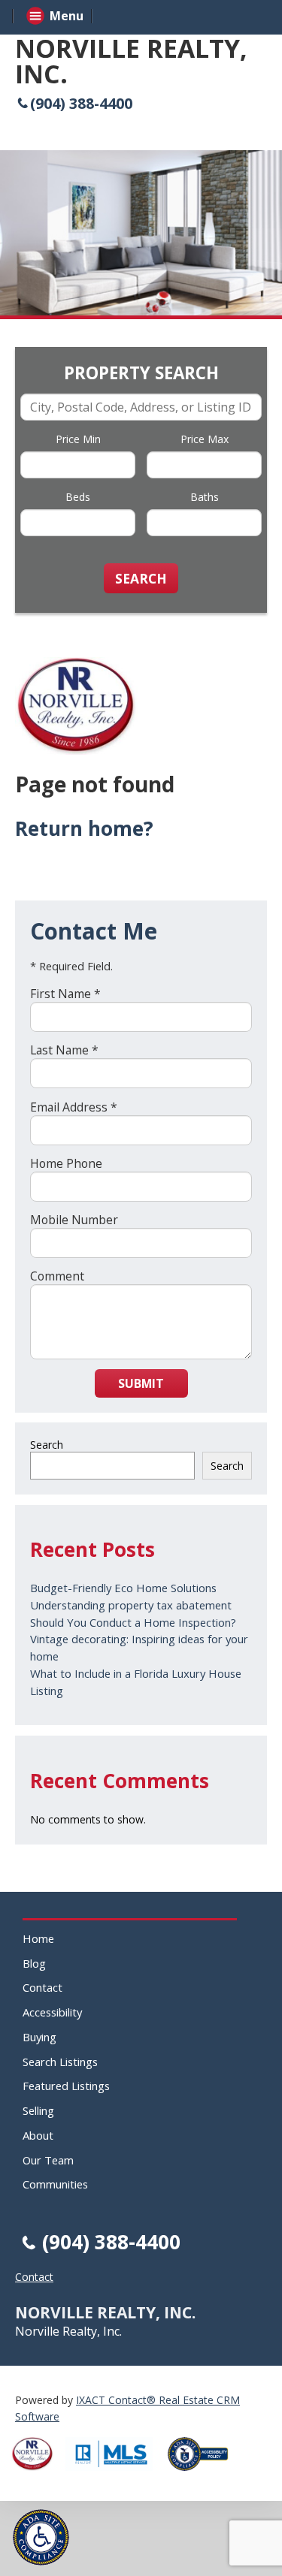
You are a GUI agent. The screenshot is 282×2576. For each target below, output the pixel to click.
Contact (42, 1987)
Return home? (84, 828)
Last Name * (64, 1050)
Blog (34, 1963)
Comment (57, 1276)
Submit (141, 1383)
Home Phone (66, 1163)
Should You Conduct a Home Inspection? (133, 1622)
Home (38, 1938)
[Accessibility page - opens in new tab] (204, 2475)
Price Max (205, 439)
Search (47, 1445)
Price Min (78, 439)
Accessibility (52, 2012)
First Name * (65, 994)
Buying (39, 2037)
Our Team (48, 2160)
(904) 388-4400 (81, 103)
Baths (205, 497)
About (38, 2135)
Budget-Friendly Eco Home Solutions (123, 1588)
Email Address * (74, 1107)
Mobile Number (74, 1220)
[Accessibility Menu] (41, 2537)
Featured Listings (66, 2086)
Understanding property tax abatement (131, 1605)
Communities (55, 2184)
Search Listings (60, 2062)
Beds (78, 497)
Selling (38, 2110)
